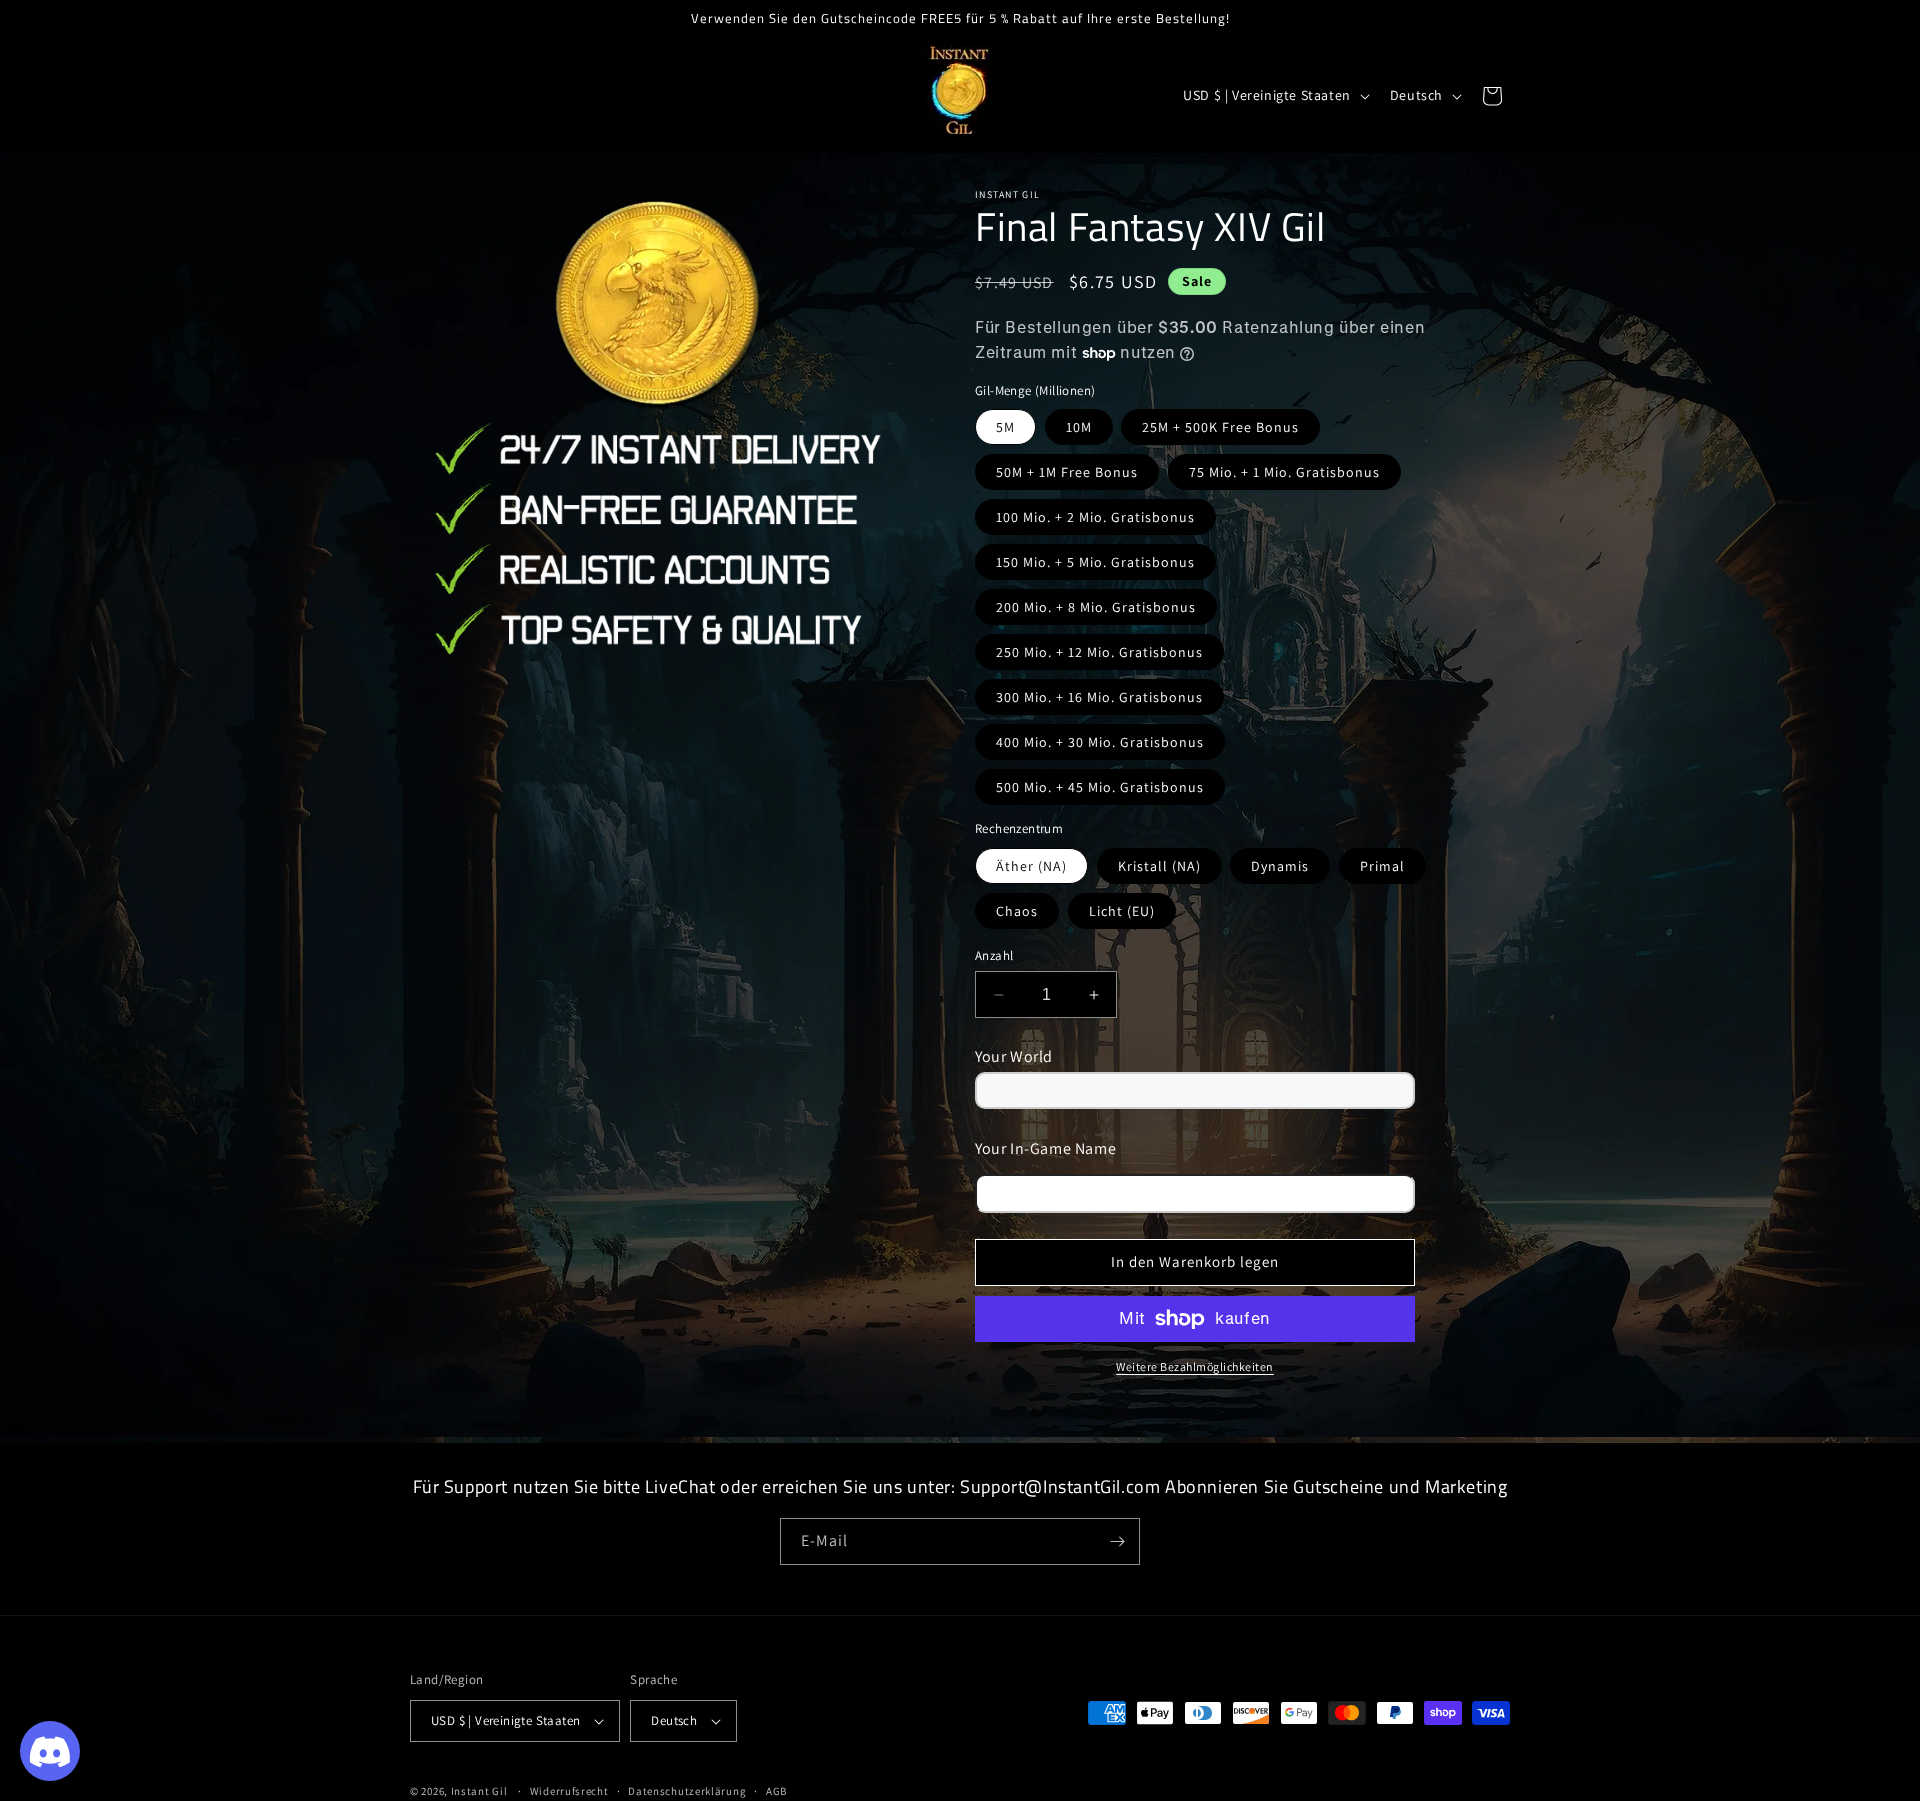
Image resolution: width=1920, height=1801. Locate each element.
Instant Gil (479, 1791)
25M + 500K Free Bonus (1220, 427)
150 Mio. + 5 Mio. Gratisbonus (1095, 562)
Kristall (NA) (1159, 866)
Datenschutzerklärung (687, 1790)
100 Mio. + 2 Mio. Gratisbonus (1095, 517)
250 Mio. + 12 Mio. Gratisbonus (1099, 652)
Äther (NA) (1031, 866)
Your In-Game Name (1045, 1148)
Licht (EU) (1122, 911)
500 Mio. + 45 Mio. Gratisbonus (1100, 787)
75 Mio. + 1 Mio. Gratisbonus (1284, 472)
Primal (1382, 866)
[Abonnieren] (1117, 1541)
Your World (1014, 1056)
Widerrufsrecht (569, 1790)
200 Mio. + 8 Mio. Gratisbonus (1096, 607)
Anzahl (994, 955)
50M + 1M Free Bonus (1067, 472)
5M (1005, 427)
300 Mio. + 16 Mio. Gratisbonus (1099, 697)
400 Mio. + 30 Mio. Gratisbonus (1100, 742)
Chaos (1017, 911)
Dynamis (1280, 866)
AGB (776, 1790)
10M (1079, 427)
